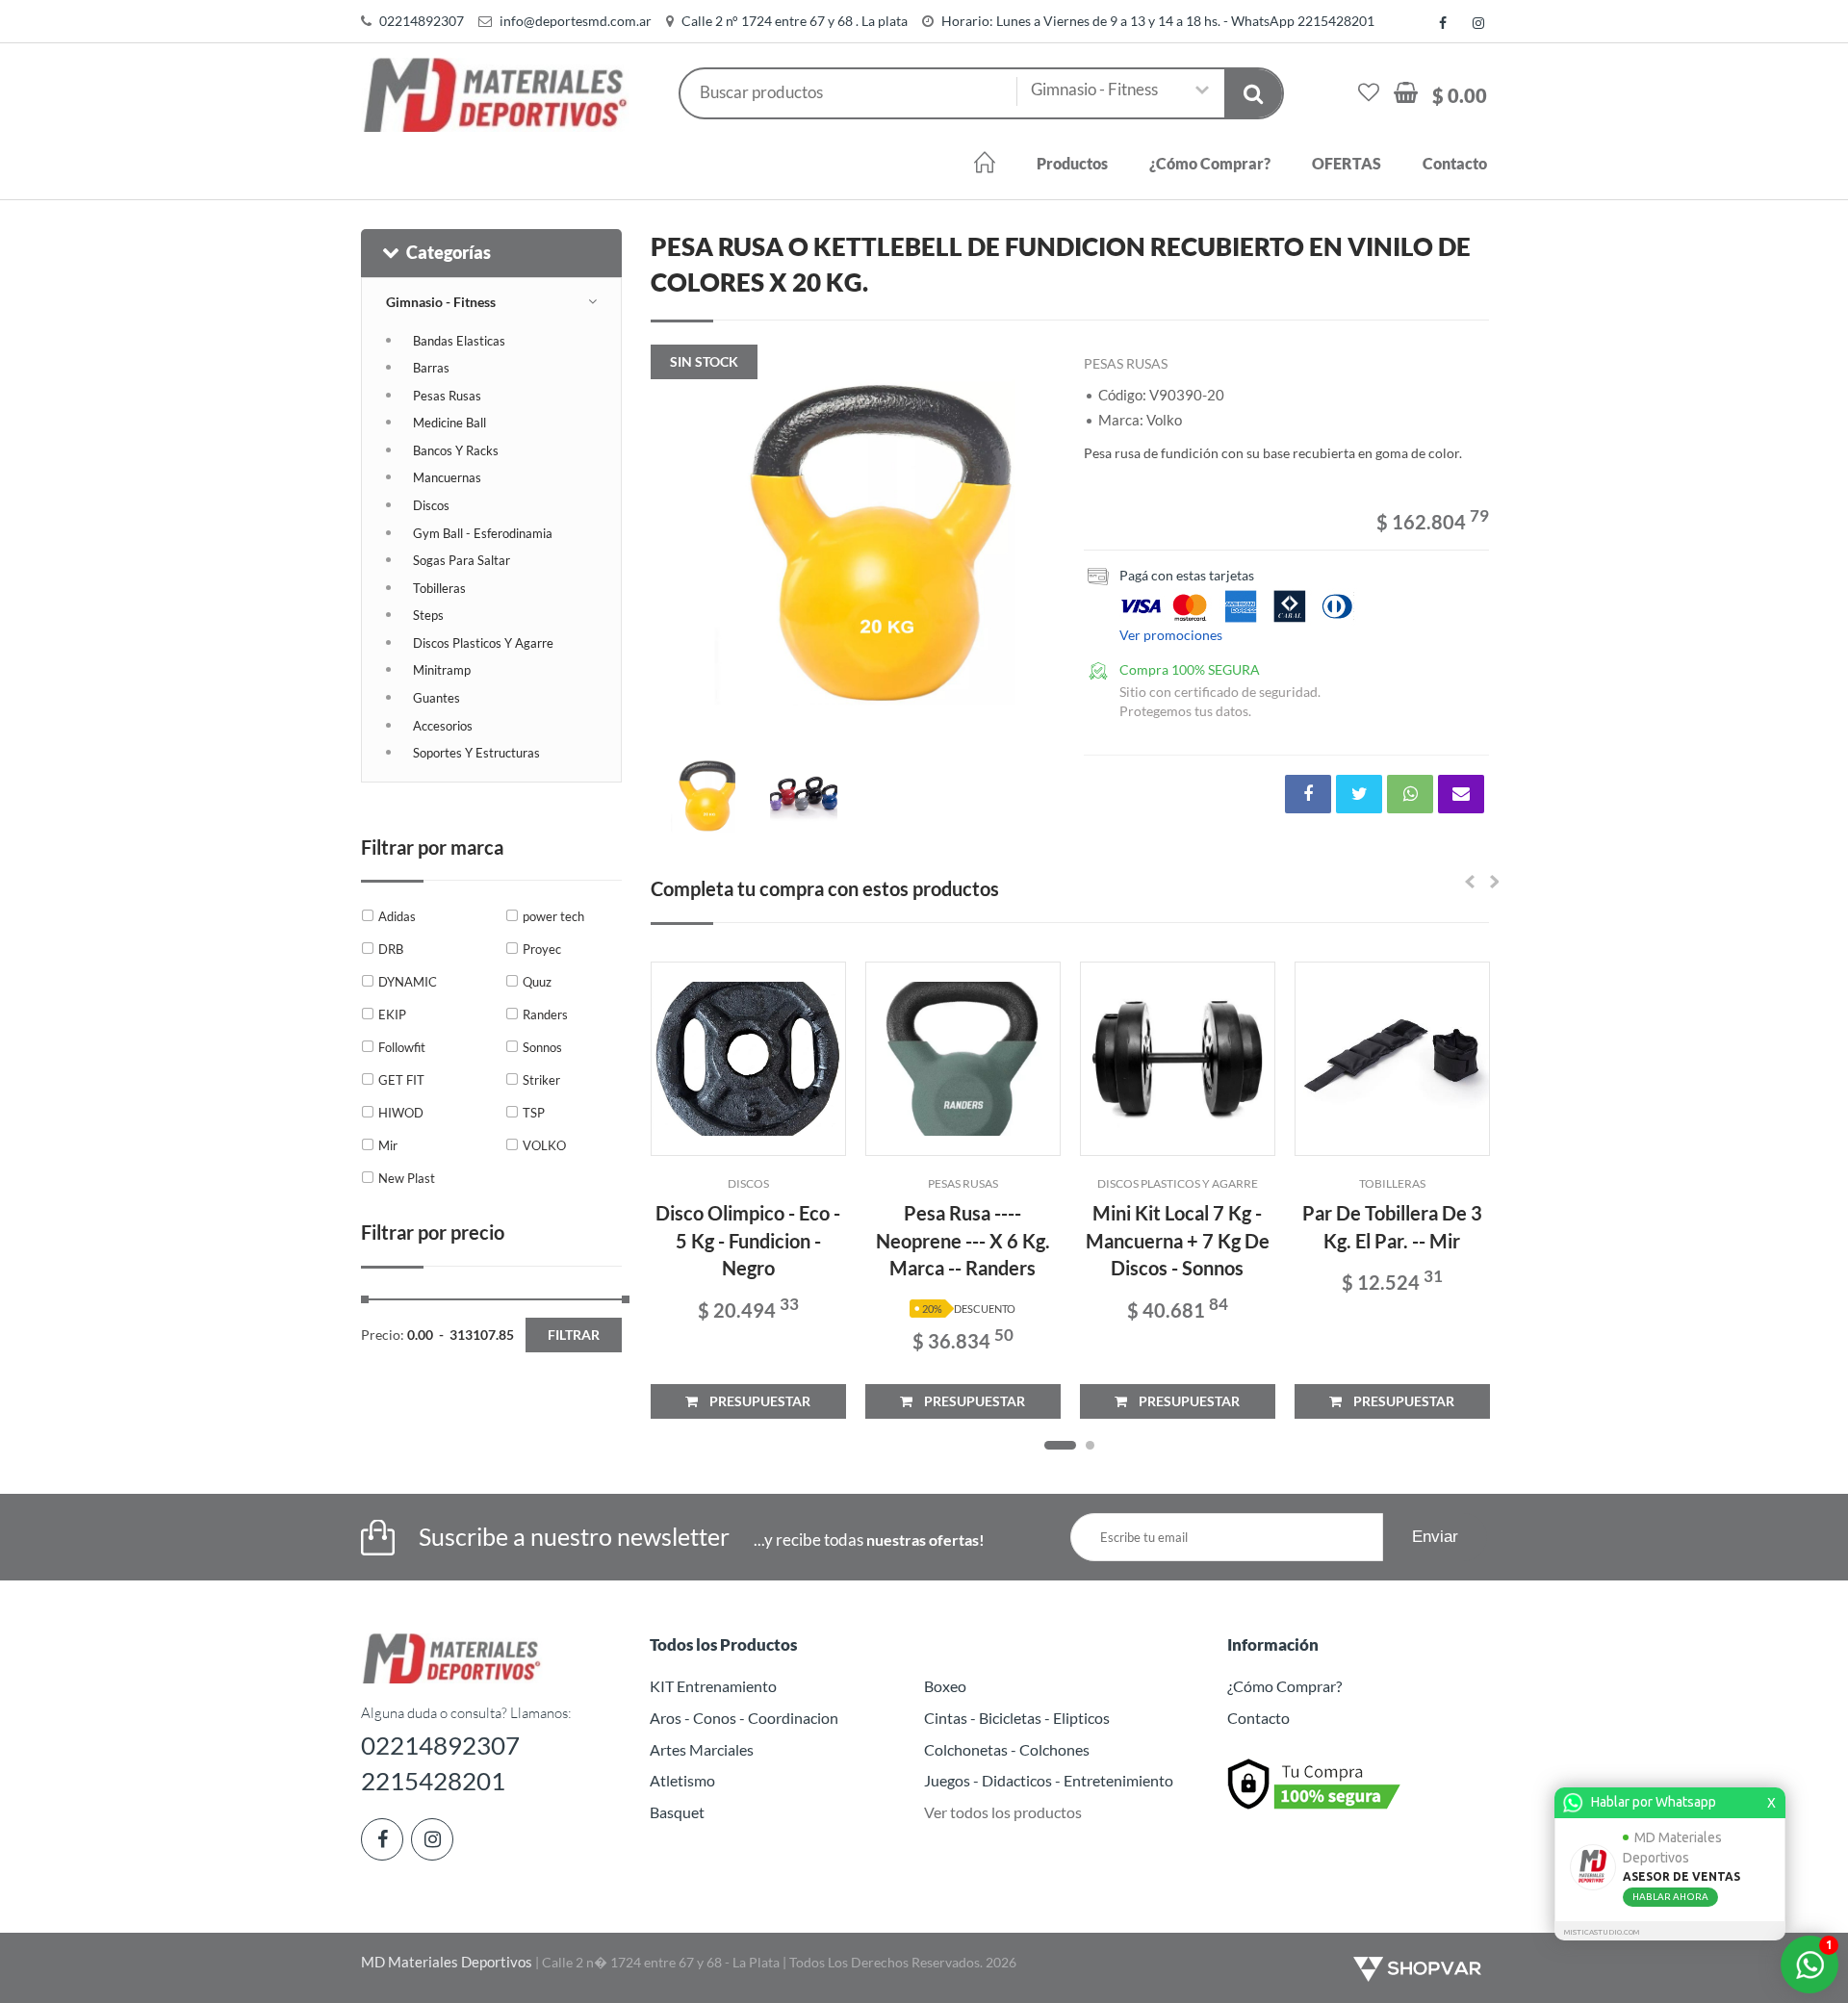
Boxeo (945, 1686)
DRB (391, 949)
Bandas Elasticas (459, 341)
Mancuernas (447, 477)
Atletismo (682, 1780)
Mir (388, 1145)
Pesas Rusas (447, 396)
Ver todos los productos (1003, 1812)
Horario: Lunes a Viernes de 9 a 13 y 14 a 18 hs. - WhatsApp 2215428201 (1158, 21)
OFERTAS (1347, 163)
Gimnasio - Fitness (441, 302)
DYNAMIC (408, 982)
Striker (541, 1080)
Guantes (436, 698)
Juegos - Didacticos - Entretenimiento (1049, 1780)
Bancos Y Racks (456, 450)
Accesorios (443, 726)
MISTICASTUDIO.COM (1602, 1932)
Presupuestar (754, 1401)
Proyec (542, 949)
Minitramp (442, 670)
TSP (534, 1113)
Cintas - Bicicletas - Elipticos (1017, 1718)
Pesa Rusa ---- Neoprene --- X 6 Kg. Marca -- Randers (963, 1240)
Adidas (397, 916)
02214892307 (422, 21)
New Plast (407, 1178)
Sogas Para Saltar (462, 560)
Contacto (1455, 163)
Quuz (537, 982)
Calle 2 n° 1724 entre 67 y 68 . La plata (795, 21)
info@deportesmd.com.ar (576, 21)
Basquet (677, 1812)
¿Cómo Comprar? (1210, 163)
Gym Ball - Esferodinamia (483, 533)
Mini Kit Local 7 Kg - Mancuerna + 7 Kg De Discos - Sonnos (1178, 1240)
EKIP (392, 1014)
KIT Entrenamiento (713, 1686)
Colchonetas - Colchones (1007, 1749)
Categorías (449, 252)
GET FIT (401, 1080)
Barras (431, 368)
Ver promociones (1171, 635)
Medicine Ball (449, 423)
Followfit (402, 1047)
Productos (1072, 163)
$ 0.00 (1460, 95)
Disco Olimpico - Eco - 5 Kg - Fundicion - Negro (748, 1240)
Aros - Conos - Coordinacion (744, 1718)
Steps (428, 615)
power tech (553, 916)
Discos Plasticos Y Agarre (483, 643)
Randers (545, 1014)
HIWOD (401, 1113)
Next (1031, 552)
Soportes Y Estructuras (476, 753)
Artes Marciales (702, 1749)
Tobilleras (439, 588)
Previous (675, 552)
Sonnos (542, 1047)
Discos (431, 505)
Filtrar (574, 1335)
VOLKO (544, 1145)
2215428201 (433, 1781)
